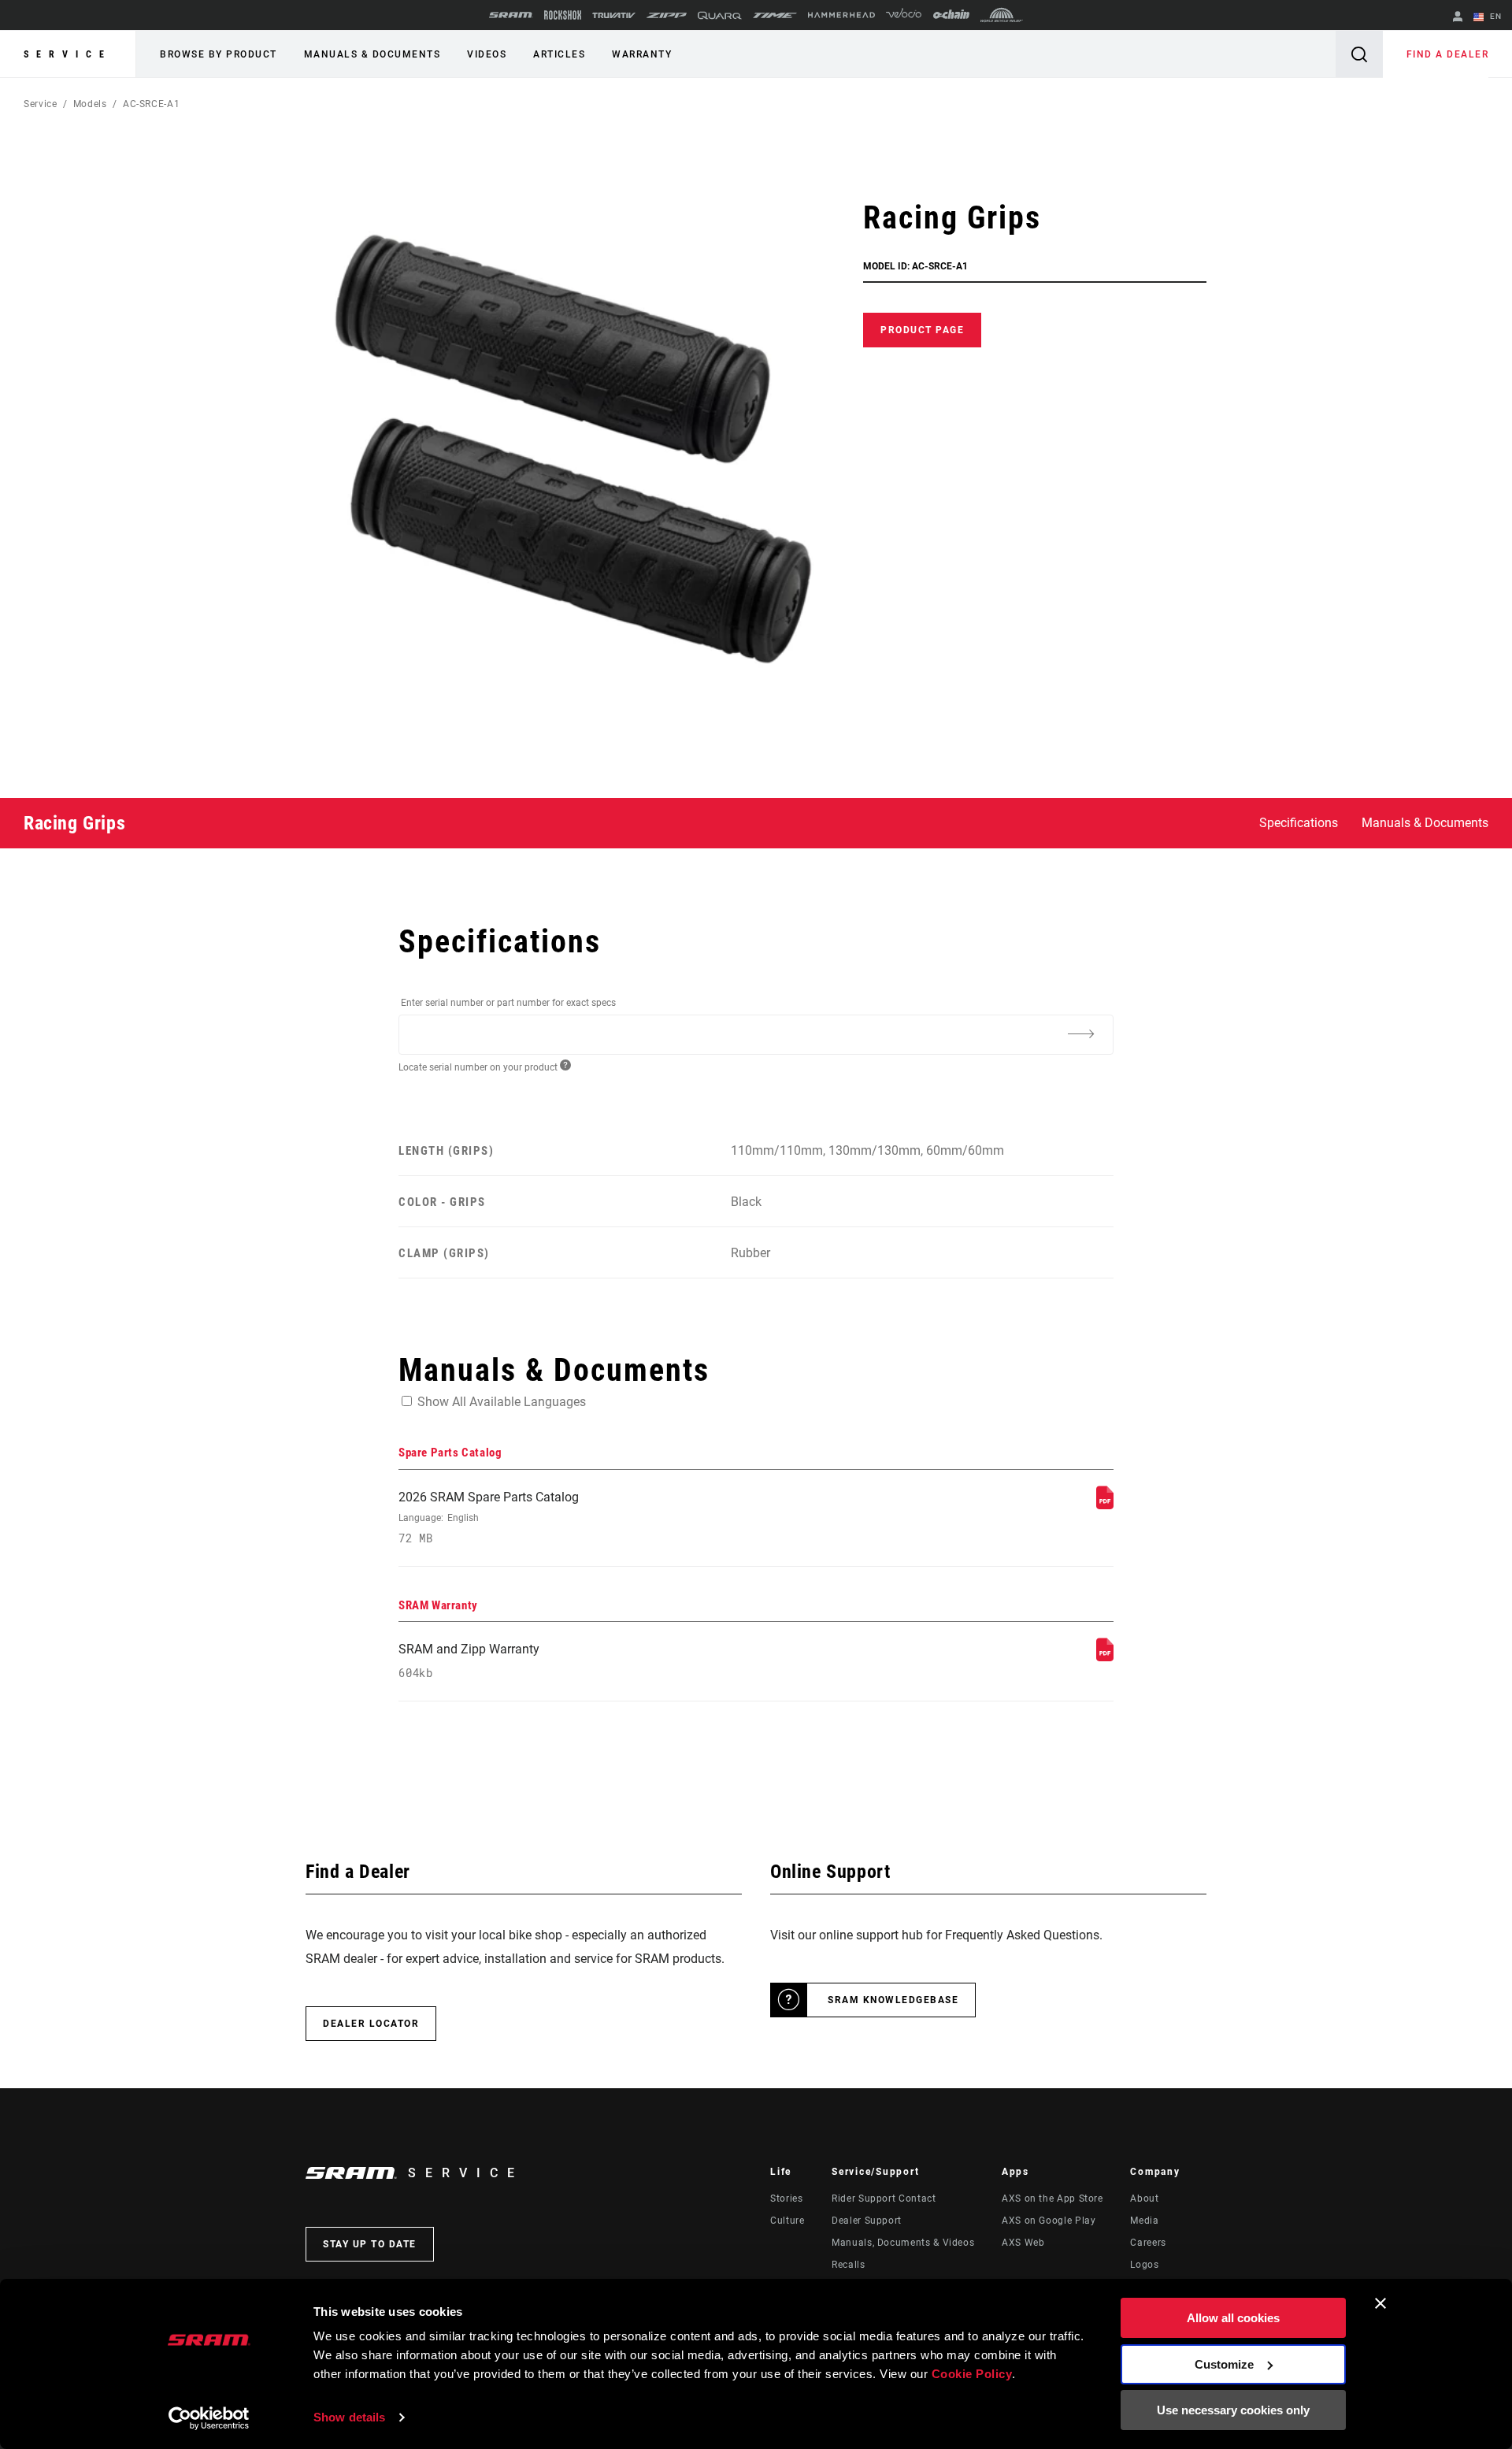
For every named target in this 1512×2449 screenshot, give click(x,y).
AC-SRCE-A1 (151, 104)
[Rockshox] (563, 15)
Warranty (642, 54)
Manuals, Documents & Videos (903, 2243)
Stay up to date (370, 2244)
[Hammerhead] (841, 15)
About (1144, 2199)
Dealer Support (867, 2221)
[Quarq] (720, 15)
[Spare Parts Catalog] (1105, 1505)
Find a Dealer (1448, 54)
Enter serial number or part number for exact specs (508, 1003)
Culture (787, 2221)
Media (1144, 2221)
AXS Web (1023, 2243)
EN (1494, 16)
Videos (487, 54)
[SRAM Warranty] (1105, 1657)
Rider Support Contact (884, 2199)
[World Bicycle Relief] (1002, 15)
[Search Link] (1359, 54)
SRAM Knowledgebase (893, 2000)
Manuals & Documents (372, 54)
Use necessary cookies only (1233, 2410)
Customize (1224, 2364)
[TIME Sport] (775, 15)
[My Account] (1458, 18)
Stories (786, 2199)
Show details (349, 2417)
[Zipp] (667, 15)
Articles (559, 54)
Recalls (848, 2265)
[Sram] (511, 15)
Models (90, 104)
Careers (1148, 2243)
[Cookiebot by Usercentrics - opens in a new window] (209, 2418)
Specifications (1299, 823)
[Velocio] (904, 15)
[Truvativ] (614, 15)
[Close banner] (1380, 2303)
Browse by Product (219, 54)
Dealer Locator (371, 2024)
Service (68, 54)
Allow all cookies (1233, 2318)
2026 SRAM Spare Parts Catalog (489, 1518)
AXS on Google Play (1049, 2221)
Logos (1144, 2265)
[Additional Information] (1080, 1033)
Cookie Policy (972, 2374)
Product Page (922, 330)
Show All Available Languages (502, 1402)
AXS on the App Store (1052, 2199)
